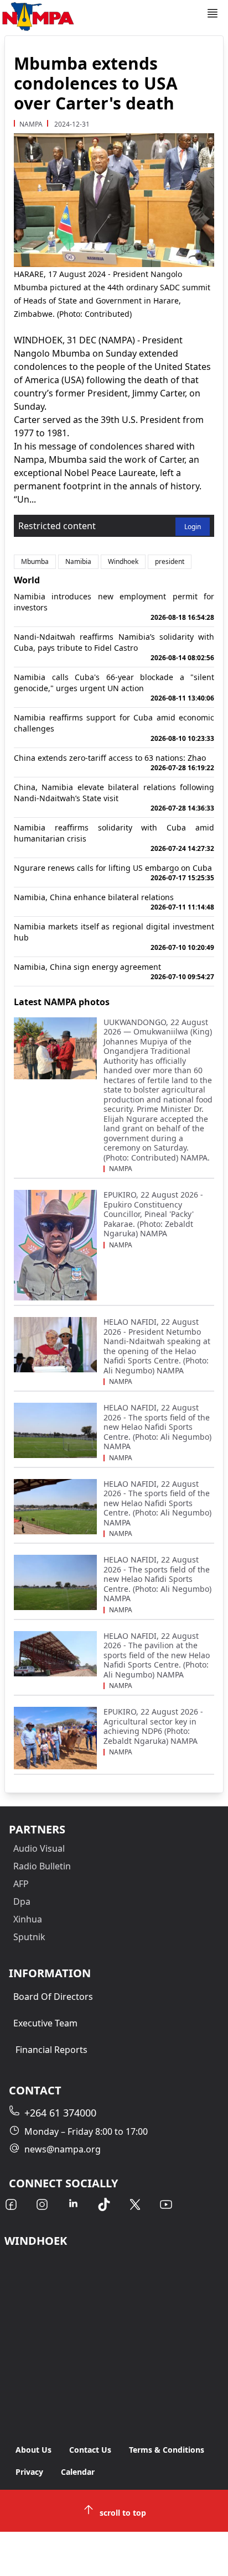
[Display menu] (213, 13)
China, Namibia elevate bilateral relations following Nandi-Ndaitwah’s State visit (114, 797)
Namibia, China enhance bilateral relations (114, 902)
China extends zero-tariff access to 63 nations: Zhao (114, 762)
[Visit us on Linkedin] (73, 2204)
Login (193, 527)
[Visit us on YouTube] (166, 2204)
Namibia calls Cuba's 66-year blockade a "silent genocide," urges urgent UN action (114, 687)
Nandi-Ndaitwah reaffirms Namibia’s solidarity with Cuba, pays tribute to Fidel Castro (114, 647)
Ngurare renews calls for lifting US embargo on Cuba (114, 872)
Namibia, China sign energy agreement (114, 971)
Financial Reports (51, 2050)
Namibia (78, 561)
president (170, 561)
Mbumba (35, 561)
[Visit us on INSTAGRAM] (42, 2204)
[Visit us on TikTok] (104, 2204)
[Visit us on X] (135, 2204)
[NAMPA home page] (103, 17)
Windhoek (123, 561)
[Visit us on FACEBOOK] (11, 2204)
